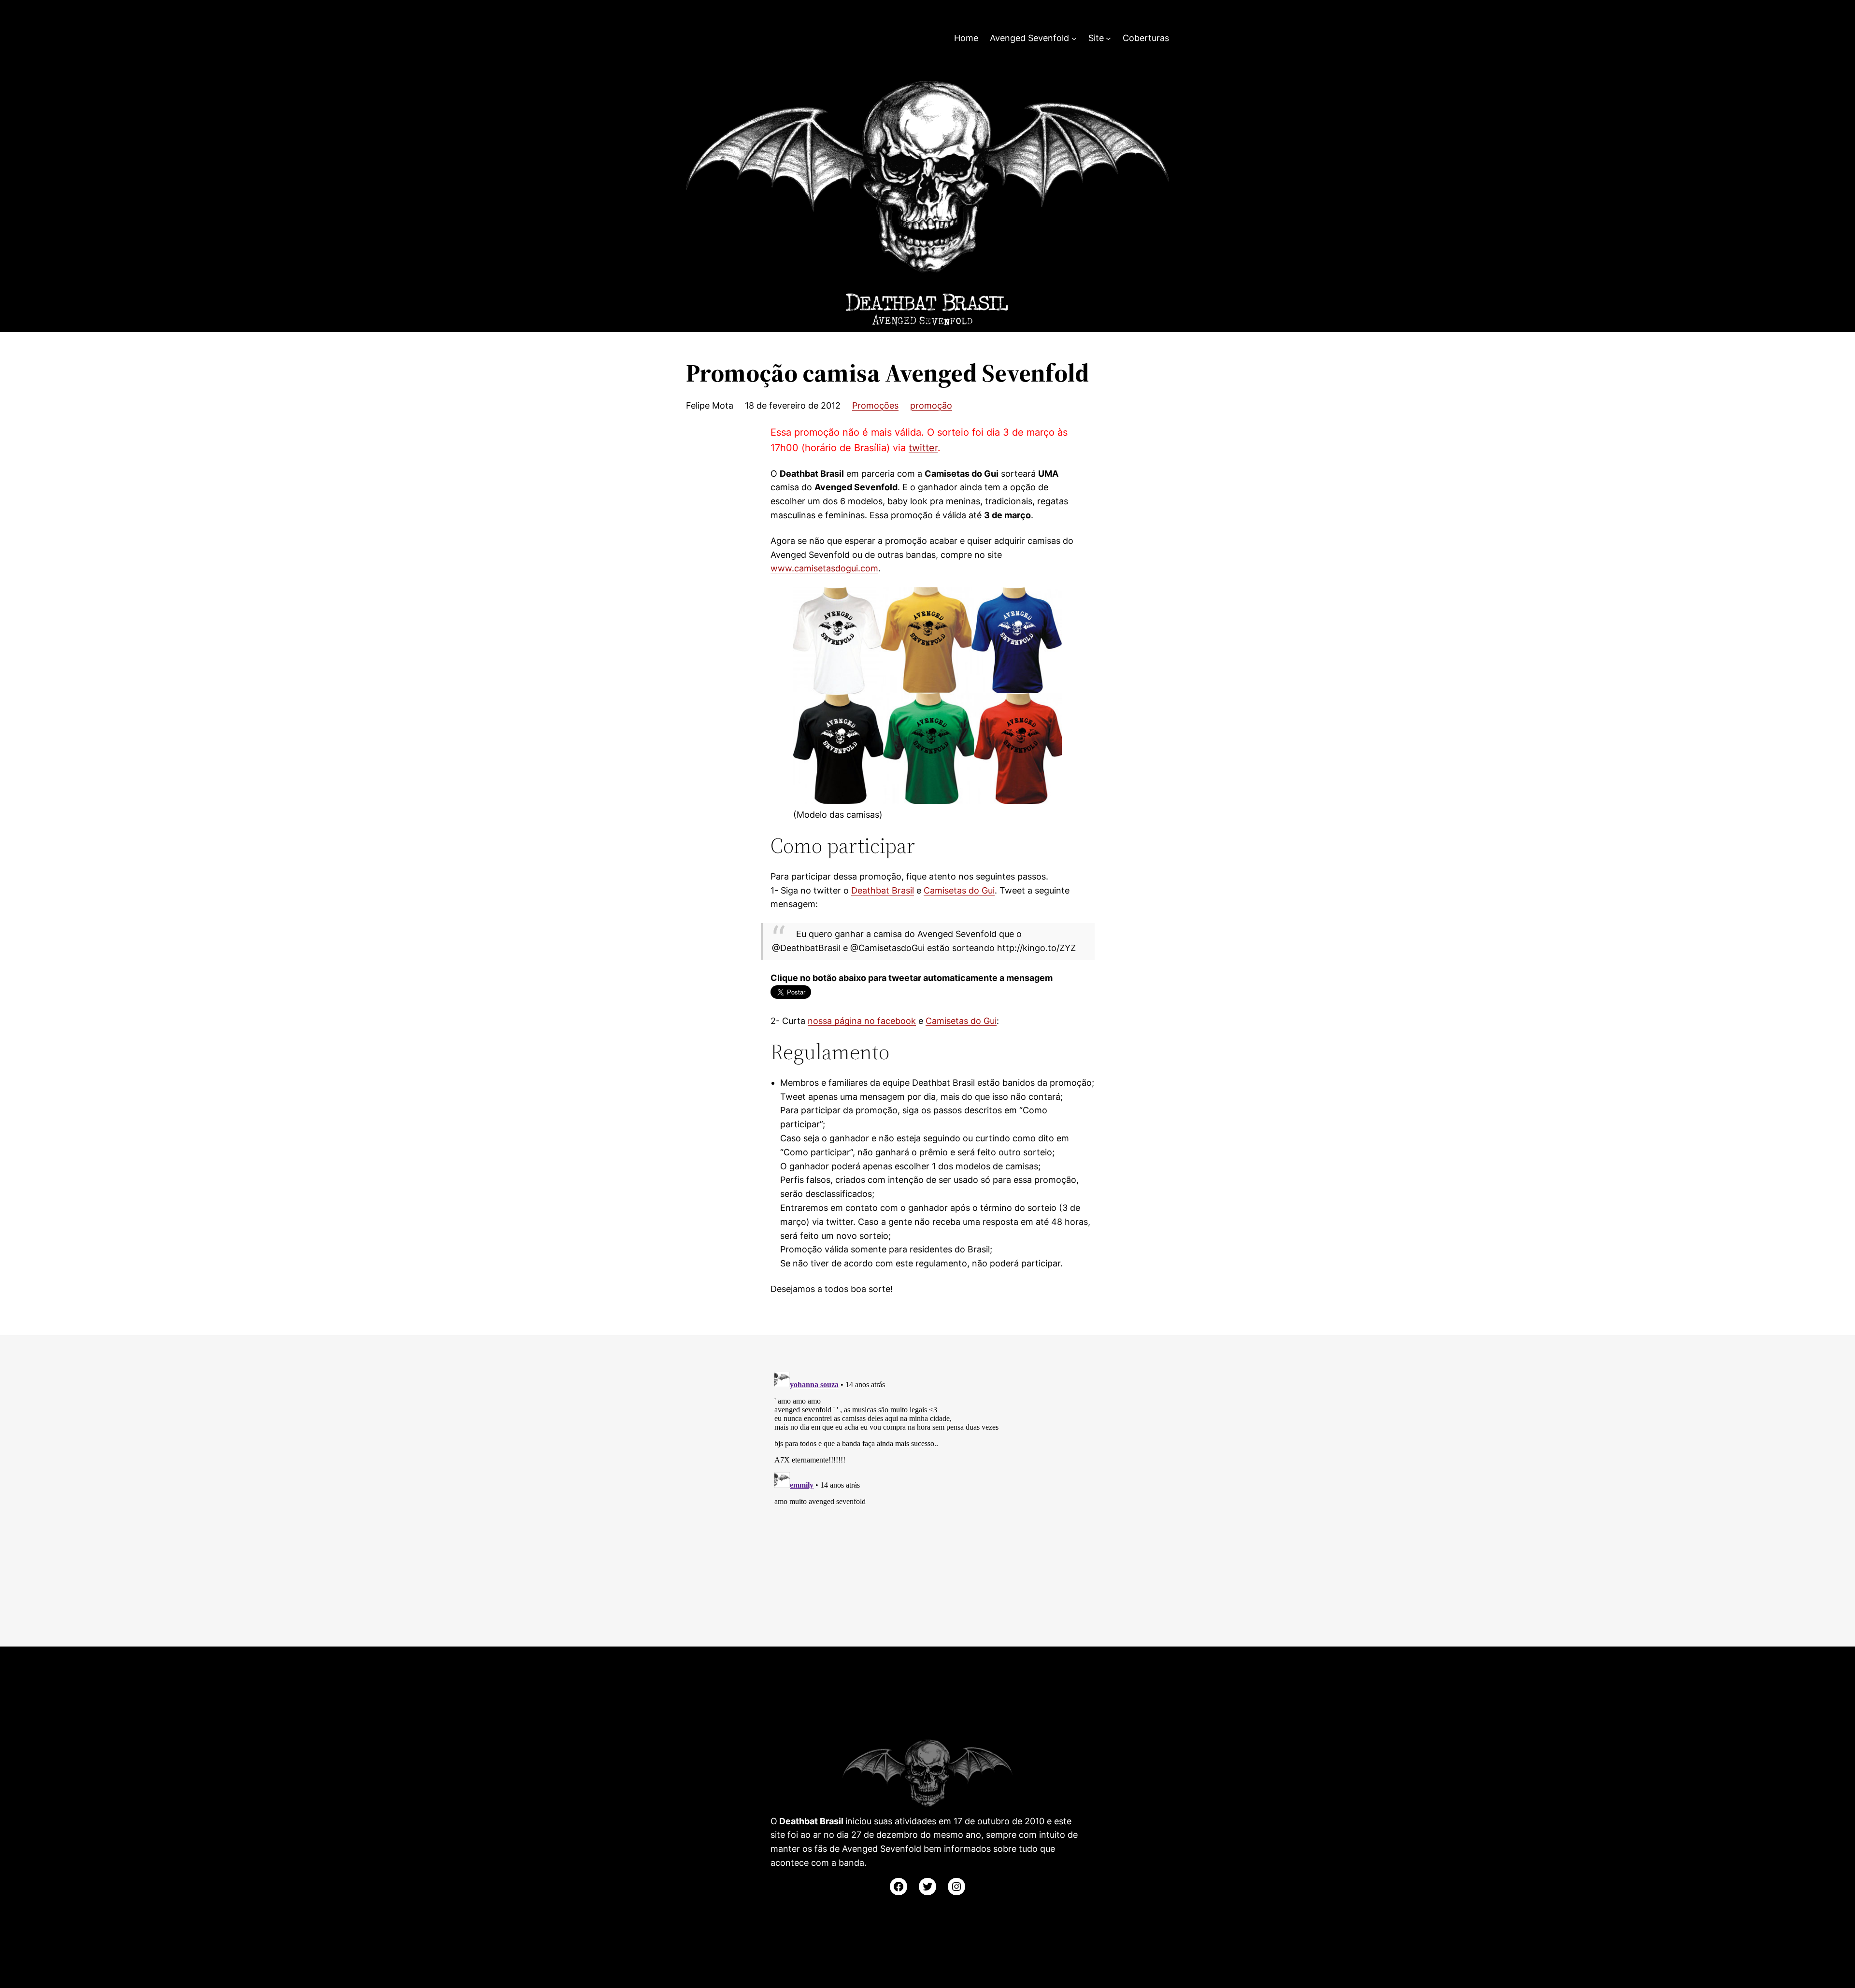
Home (966, 38)
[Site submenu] (1108, 38)
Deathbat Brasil (883, 890)
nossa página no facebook (862, 1021)
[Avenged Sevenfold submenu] (1074, 38)
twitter (923, 448)
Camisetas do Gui (959, 890)
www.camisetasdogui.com (824, 568)
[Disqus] (927, 1489)
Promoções (875, 405)
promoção (931, 405)
